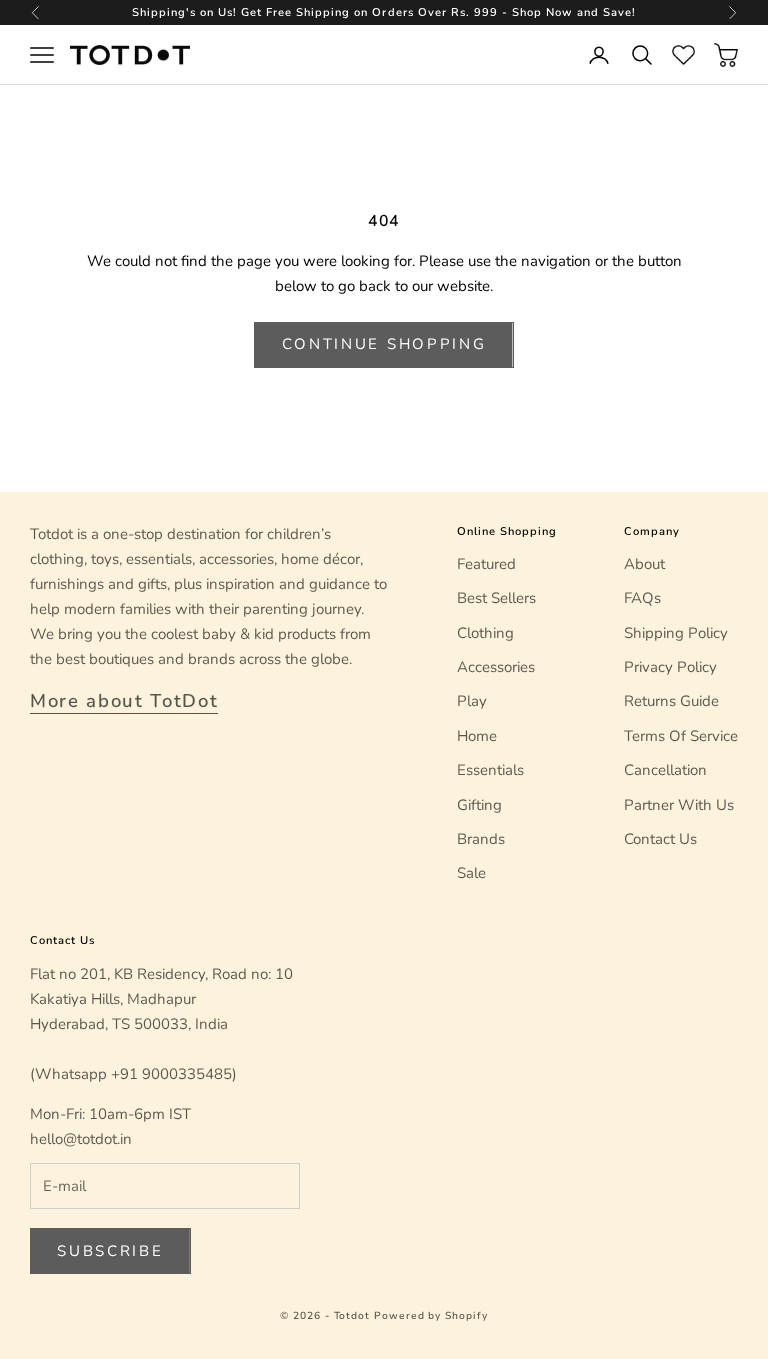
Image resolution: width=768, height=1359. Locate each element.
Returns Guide (671, 701)
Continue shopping (384, 344)
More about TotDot (124, 701)
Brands (481, 839)
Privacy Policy (670, 667)
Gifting (479, 805)
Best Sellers (496, 598)
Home (477, 736)
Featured (486, 564)
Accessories (496, 667)
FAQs (642, 598)
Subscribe (110, 1251)
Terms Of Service (681, 736)
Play (472, 701)
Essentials (490, 770)
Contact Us (660, 839)
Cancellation (665, 770)
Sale (471, 873)
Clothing (485, 633)
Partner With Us (679, 805)
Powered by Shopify (431, 1316)
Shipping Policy (676, 633)
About (644, 564)
